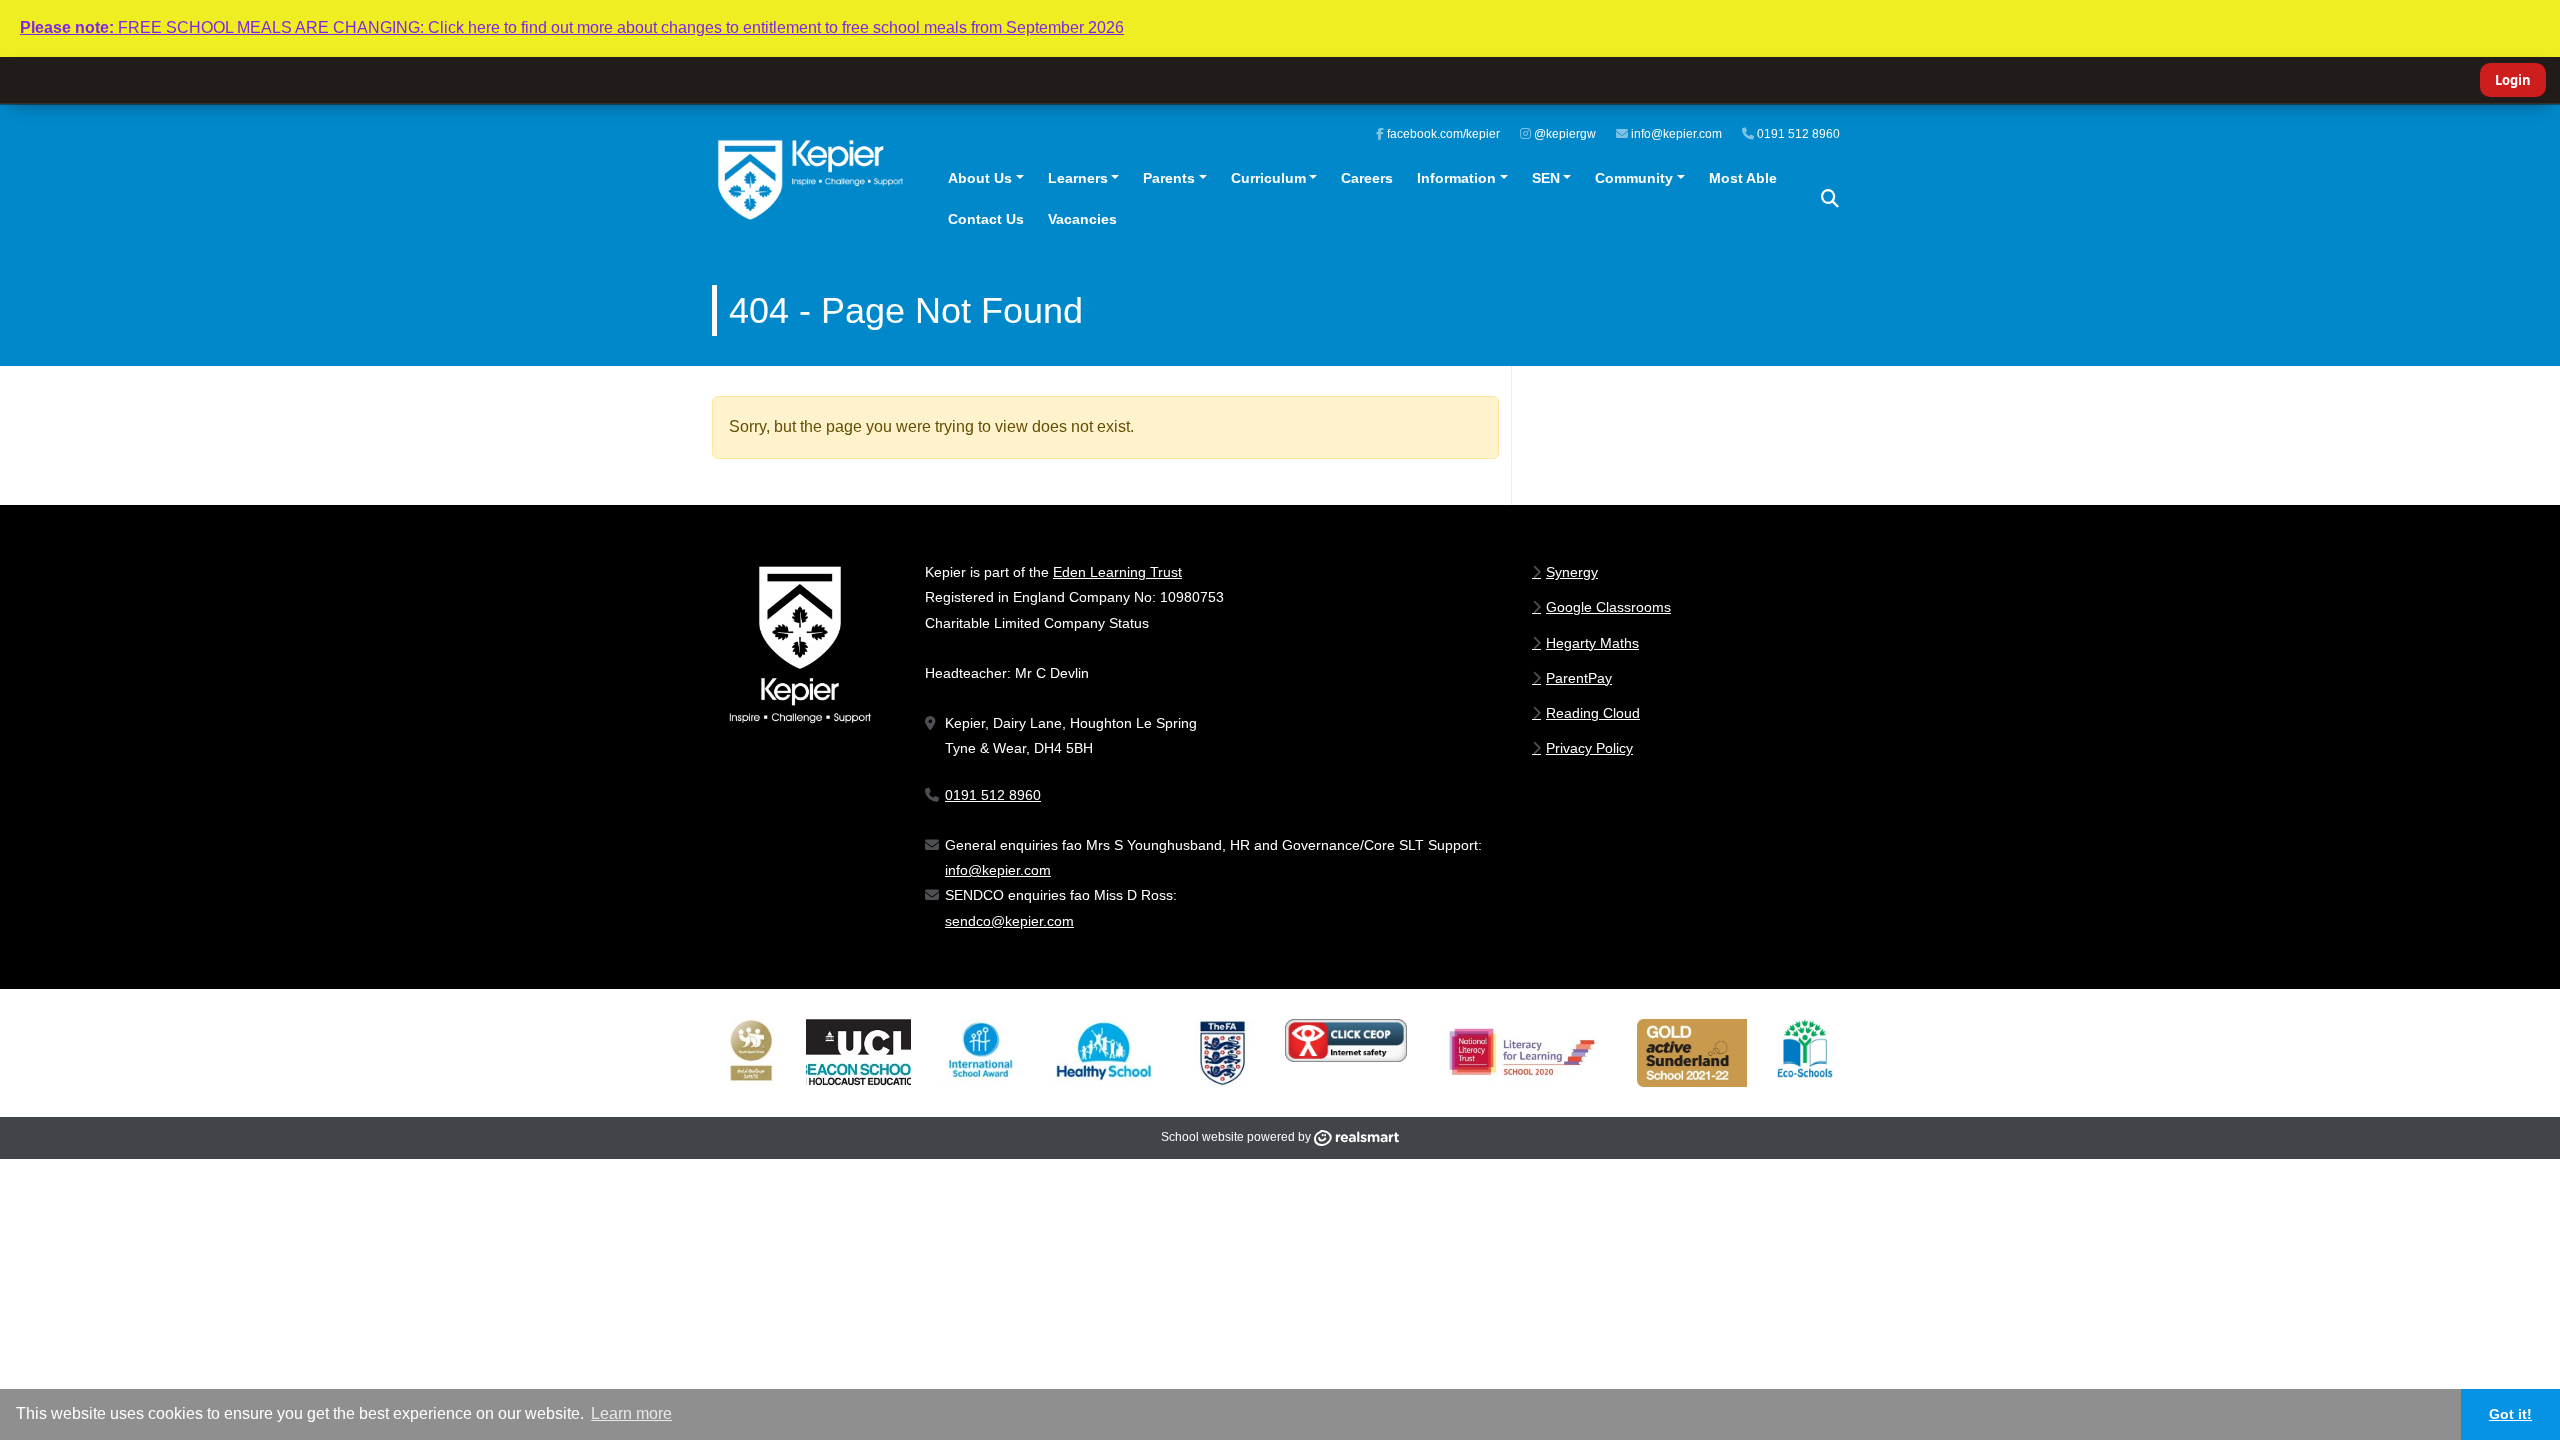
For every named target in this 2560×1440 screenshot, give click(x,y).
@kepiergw (1563, 134)
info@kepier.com (1675, 134)
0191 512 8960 (1797, 134)
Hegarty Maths (1592, 643)
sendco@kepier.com (1009, 921)
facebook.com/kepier (1442, 134)
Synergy (1572, 572)
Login (2513, 80)
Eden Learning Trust (1117, 572)
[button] (1830, 199)
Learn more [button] (631, 1413)
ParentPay (1579, 678)
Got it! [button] (2510, 1414)
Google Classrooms (1608, 607)
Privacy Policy (1589, 748)
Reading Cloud (1593, 713)
